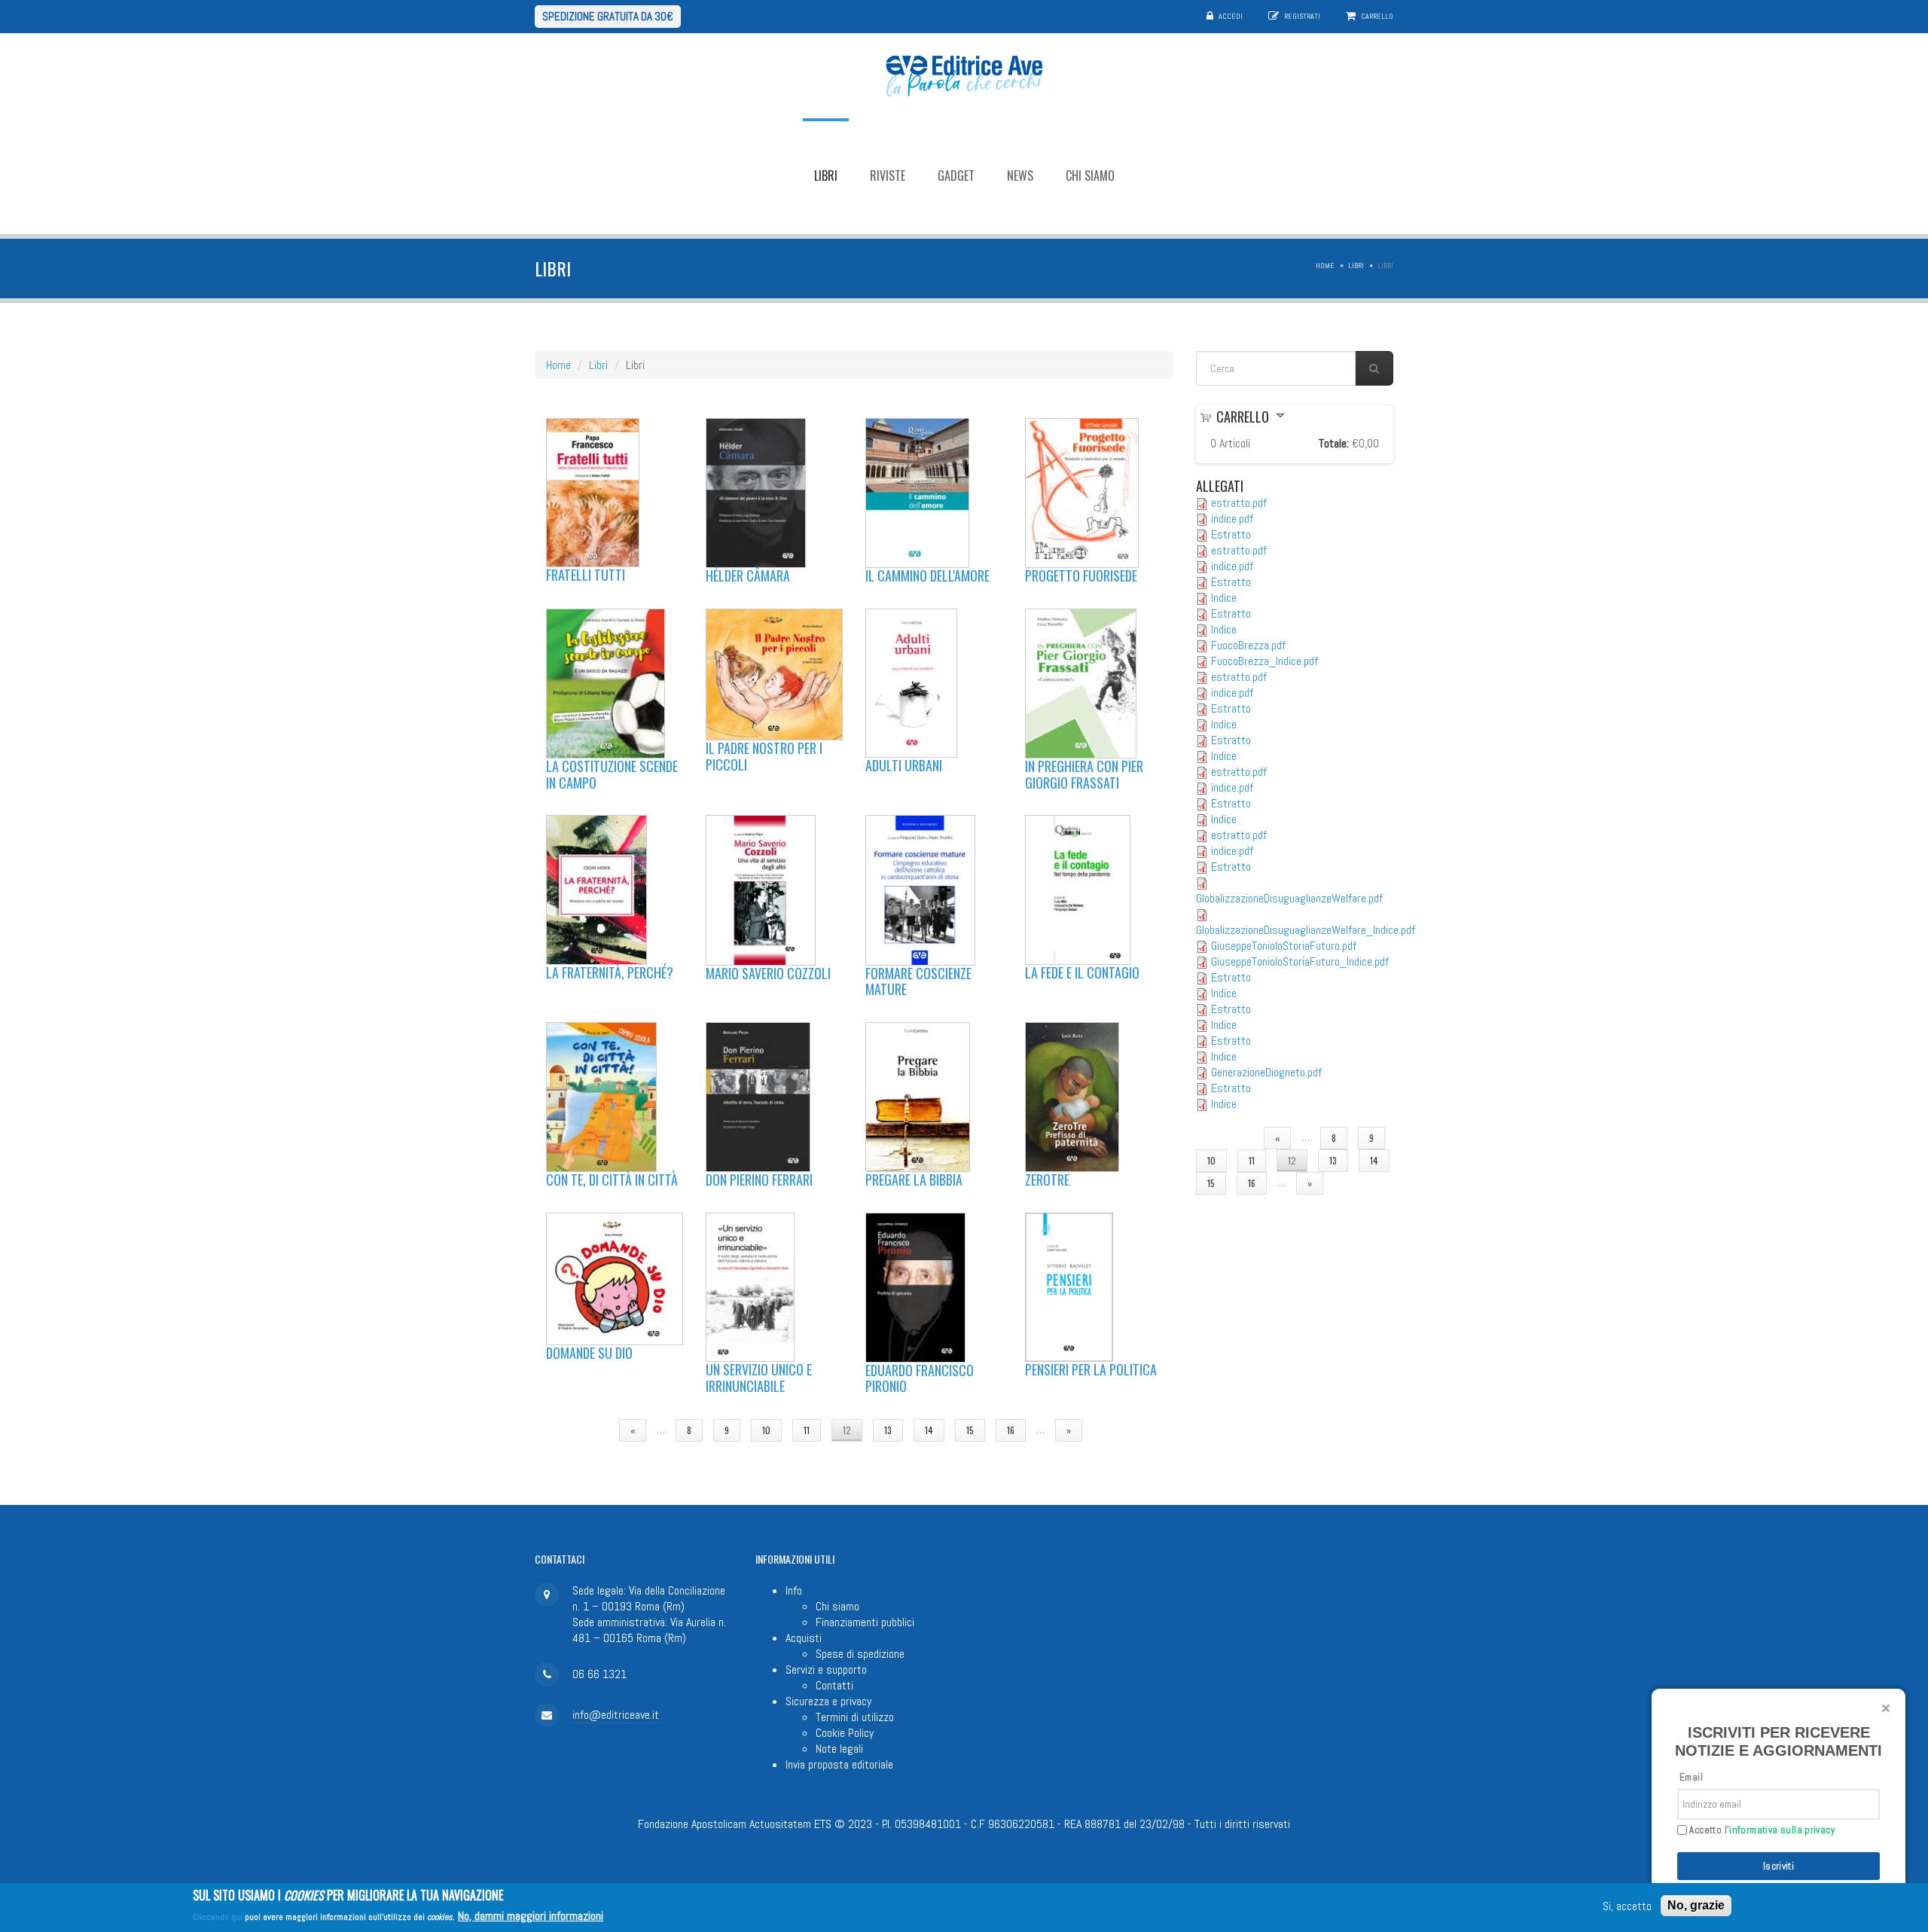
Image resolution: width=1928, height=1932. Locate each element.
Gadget (956, 175)
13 (888, 1430)
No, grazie (1696, 1905)
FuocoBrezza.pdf (1248, 645)
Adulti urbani (904, 765)
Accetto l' (1761, 1830)
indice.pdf (1232, 519)
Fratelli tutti (586, 575)
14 (929, 1430)
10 (766, 1430)
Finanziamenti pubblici (865, 1622)
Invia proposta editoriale (839, 1764)
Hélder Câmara (748, 575)
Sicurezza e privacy (828, 1701)
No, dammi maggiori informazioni (531, 1915)
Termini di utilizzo (855, 1717)
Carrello (1377, 16)
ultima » (1121, 1430)
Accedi (1231, 16)
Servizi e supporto (826, 1670)
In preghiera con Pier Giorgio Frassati (1084, 774)
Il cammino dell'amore (927, 575)
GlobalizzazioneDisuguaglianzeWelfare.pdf (1289, 898)
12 (847, 1430)
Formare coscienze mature (918, 981)
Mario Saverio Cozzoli (768, 973)
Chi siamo (1090, 175)
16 (1011, 1430)
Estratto (1231, 534)
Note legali (839, 1749)
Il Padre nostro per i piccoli (764, 756)
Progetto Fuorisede (1081, 575)
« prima (582, 1430)
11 (807, 1430)
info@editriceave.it (616, 1715)
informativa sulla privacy (1782, 1830)
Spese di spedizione (860, 1654)
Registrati (1302, 16)
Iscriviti (1779, 1866)
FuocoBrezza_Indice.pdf (1264, 661)
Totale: (1334, 443)
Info (794, 1590)
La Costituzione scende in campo (612, 774)
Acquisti (804, 1638)
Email (1691, 1777)
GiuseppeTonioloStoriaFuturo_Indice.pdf (1300, 961)
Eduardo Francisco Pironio (920, 1378)
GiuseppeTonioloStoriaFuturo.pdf (1284, 946)
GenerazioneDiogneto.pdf (1266, 1072)
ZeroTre (1047, 1180)
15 (970, 1430)
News (1020, 175)
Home (1325, 266)
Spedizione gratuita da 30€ (608, 16)
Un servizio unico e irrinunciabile (759, 1378)
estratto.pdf (1239, 503)
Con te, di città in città (612, 1180)
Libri (826, 175)
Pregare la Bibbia (914, 1180)
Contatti (834, 1685)
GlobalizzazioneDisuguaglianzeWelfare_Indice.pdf (1306, 930)
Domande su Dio (589, 1353)
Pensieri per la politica (1091, 1369)
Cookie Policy (845, 1733)
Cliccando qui (218, 1916)
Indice (1224, 598)
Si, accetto (1627, 1906)
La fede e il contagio (1082, 972)
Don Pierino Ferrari (759, 1180)
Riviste (888, 175)
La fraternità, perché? (610, 972)
